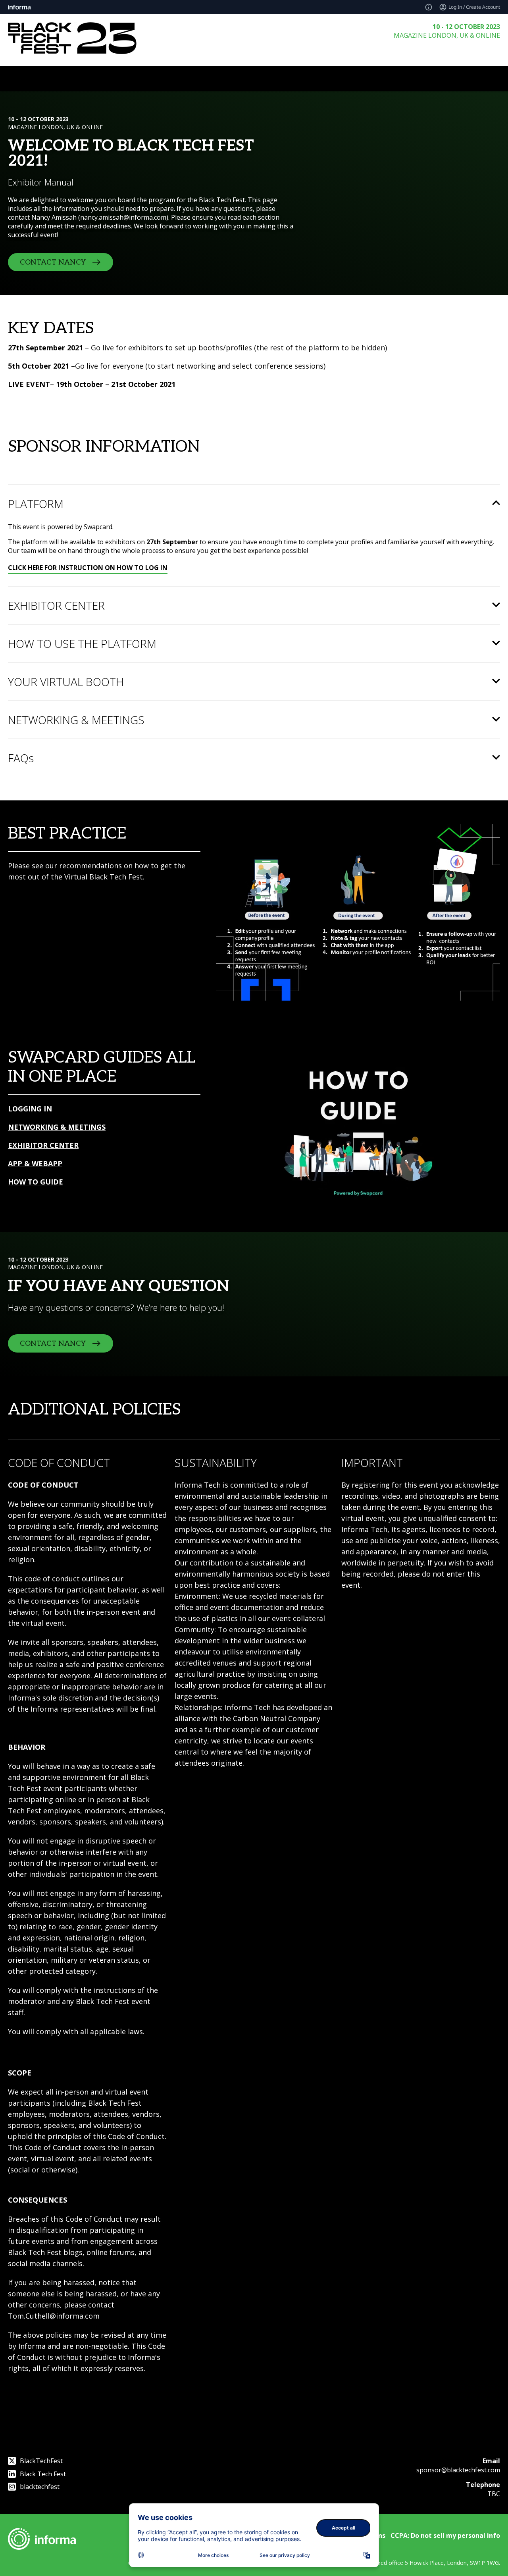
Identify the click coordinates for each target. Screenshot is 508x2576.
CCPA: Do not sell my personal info (445, 2535)
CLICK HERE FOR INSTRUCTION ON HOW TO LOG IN (88, 568)
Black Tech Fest (43, 2474)
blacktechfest (40, 2487)
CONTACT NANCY (53, 262)
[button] (254, 504)
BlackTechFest (41, 2461)
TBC (494, 2494)
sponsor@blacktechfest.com (458, 2470)
